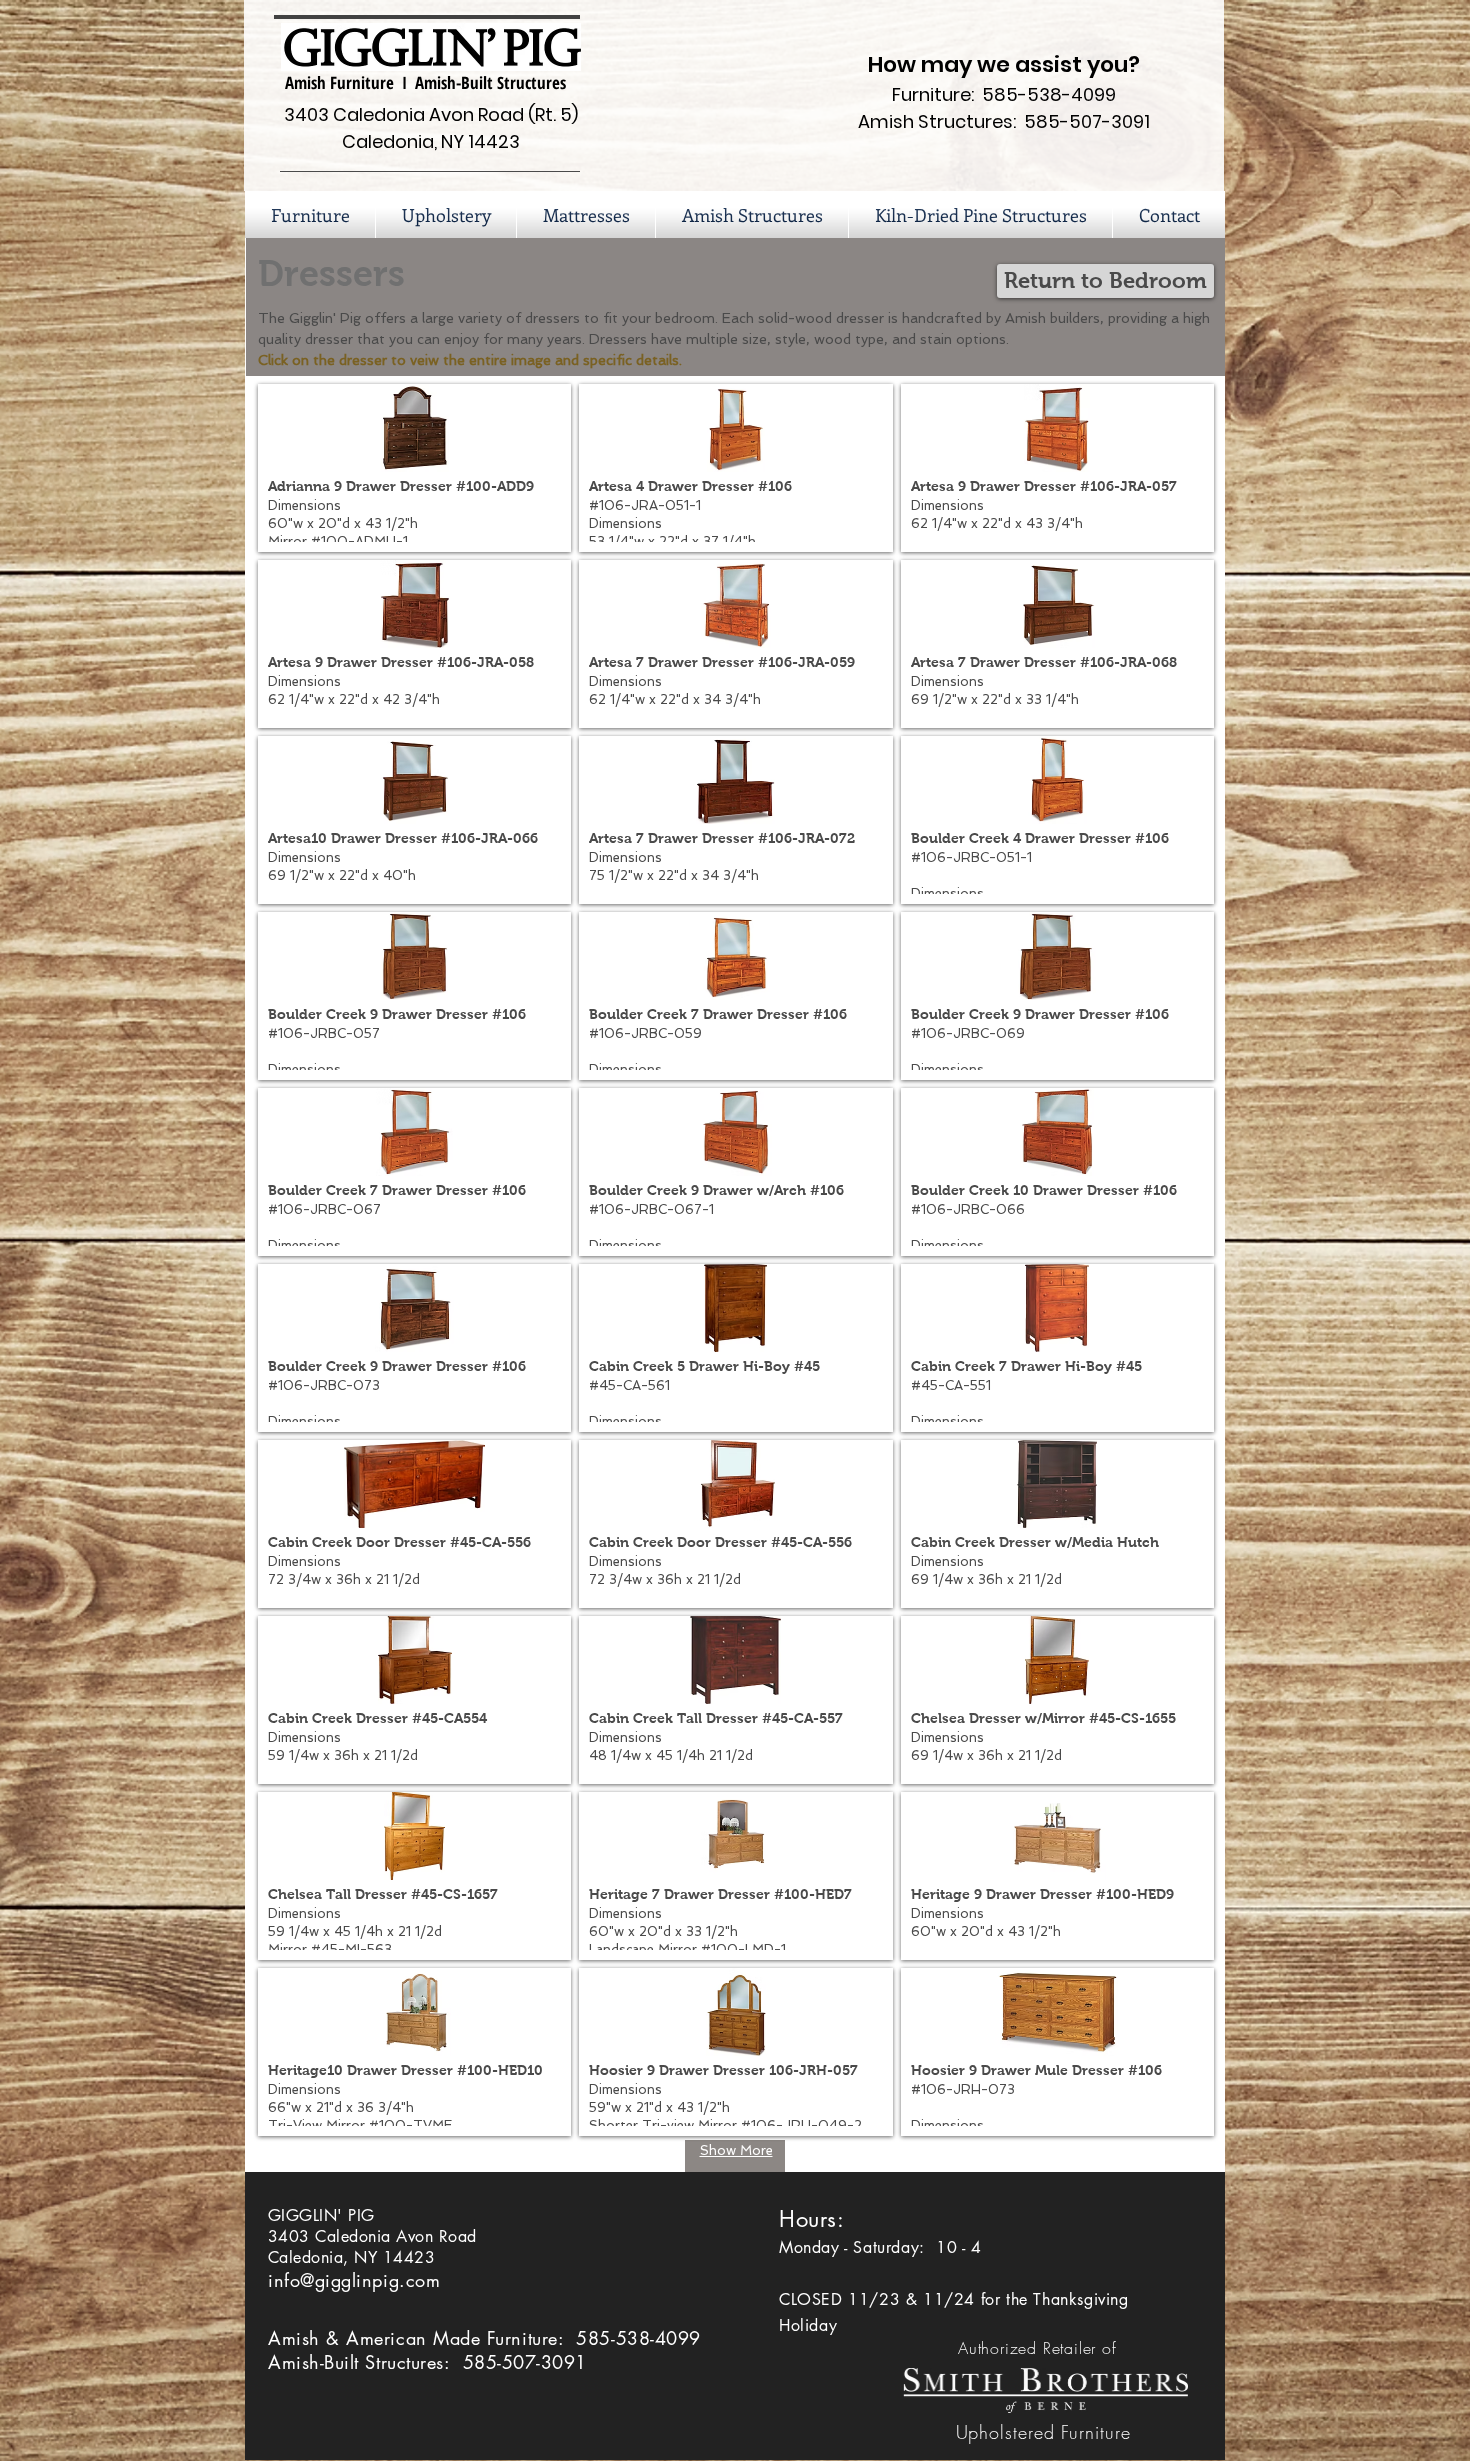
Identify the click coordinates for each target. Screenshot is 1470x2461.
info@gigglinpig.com (354, 2280)
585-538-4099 (638, 2338)
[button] (752, 215)
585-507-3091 (525, 2362)
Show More (736, 2150)
